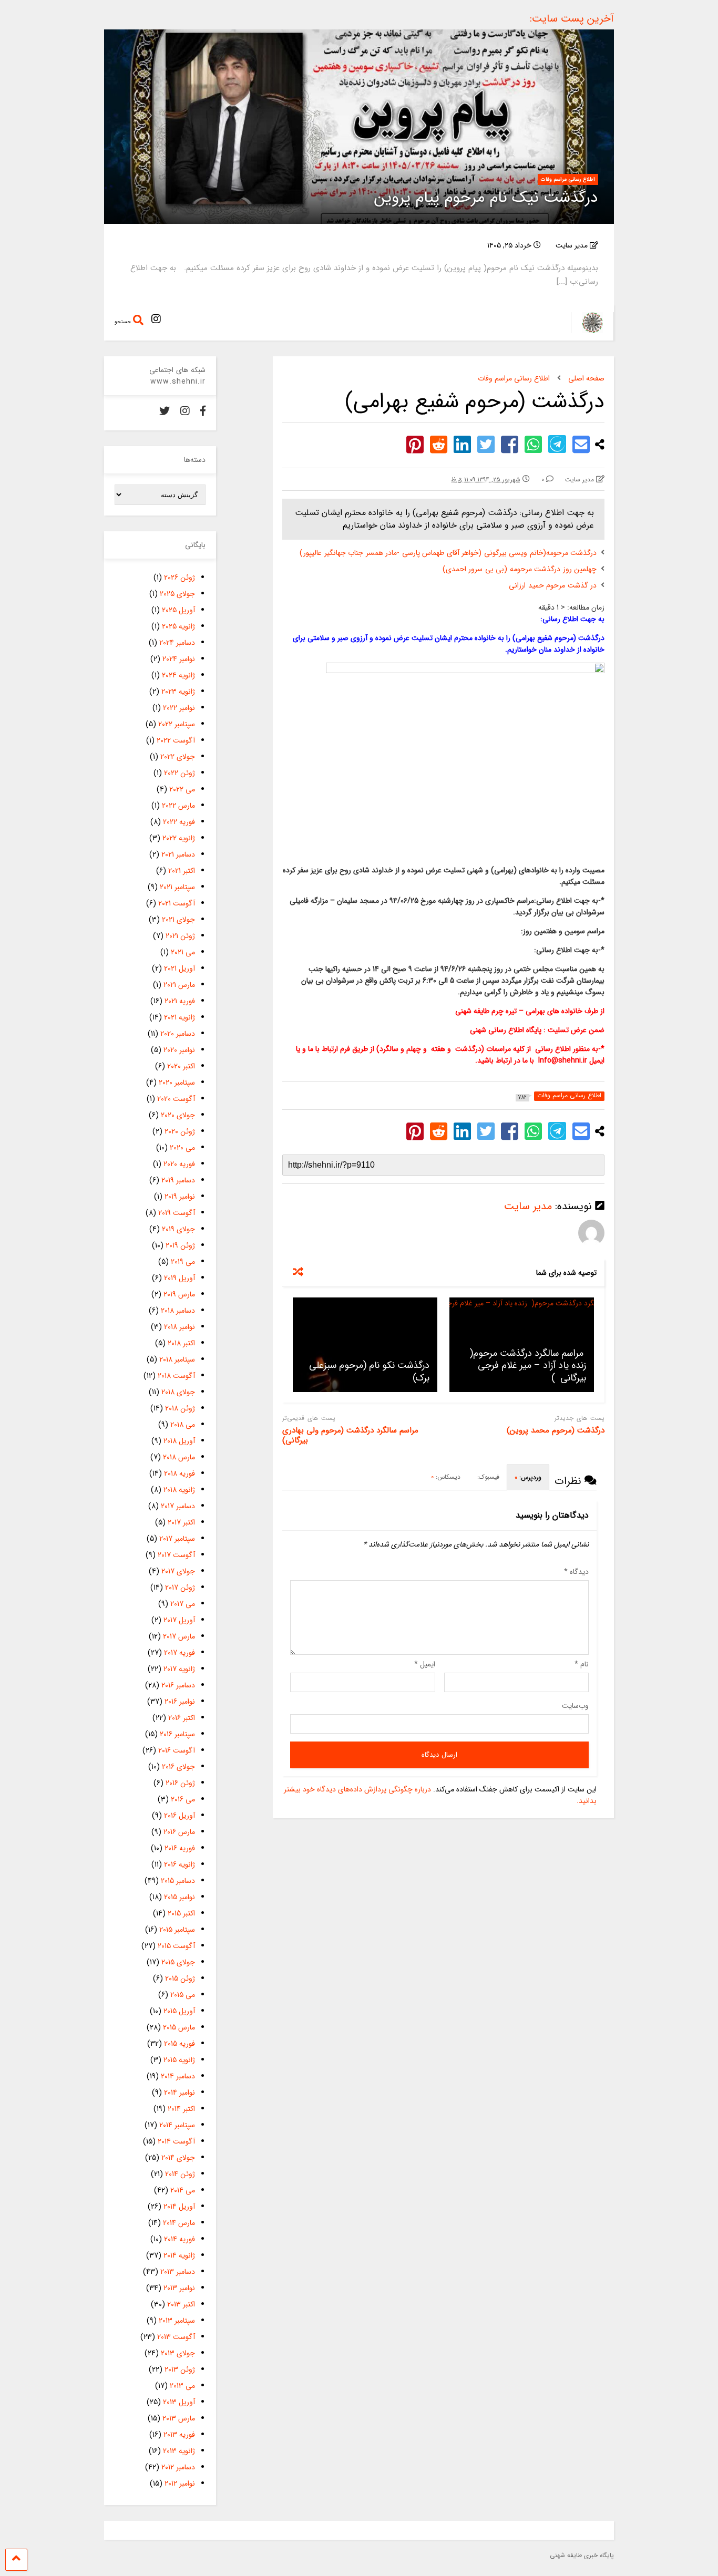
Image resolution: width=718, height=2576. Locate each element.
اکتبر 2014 (181, 2109)
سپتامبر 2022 (177, 724)
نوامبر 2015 (179, 1897)
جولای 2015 (178, 1962)
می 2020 (182, 1148)
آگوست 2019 (177, 1213)
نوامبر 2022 (179, 708)
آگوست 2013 (176, 2337)
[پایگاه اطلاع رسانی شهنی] (587, 330)
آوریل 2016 (179, 1816)
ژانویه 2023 (178, 692)
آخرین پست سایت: (572, 19)
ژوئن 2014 (180, 2174)
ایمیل (425, 1664)
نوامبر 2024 (179, 659)
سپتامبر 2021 (177, 887)
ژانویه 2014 (179, 2255)
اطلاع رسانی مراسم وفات (568, 179)
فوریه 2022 (179, 822)
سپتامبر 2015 (177, 1930)
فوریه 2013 (179, 2435)
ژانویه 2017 (179, 1669)
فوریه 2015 (179, 2044)
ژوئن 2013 (180, 2369)
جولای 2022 (178, 757)
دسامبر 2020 (178, 1034)
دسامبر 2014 (178, 2076)
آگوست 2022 (176, 740)
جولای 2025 (177, 594)
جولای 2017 (178, 1571)
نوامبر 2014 (179, 2093)
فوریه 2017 (179, 1653)
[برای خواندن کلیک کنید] (365, 1345)
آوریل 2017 (179, 1620)
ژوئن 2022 (179, 773)
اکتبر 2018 (181, 1343)
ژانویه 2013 (179, 2451)
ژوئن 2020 (180, 1131)
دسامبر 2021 (178, 854)
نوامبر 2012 (180, 2484)
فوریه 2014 (179, 2239)
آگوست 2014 (176, 2141)
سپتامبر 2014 (177, 2125)
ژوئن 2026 (179, 578)
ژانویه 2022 (179, 838)
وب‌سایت (575, 1706)
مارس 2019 (179, 1294)
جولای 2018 (178, 1392)
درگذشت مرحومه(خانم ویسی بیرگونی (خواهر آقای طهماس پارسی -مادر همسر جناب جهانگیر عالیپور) (448, 553)
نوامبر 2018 (179, 1327)
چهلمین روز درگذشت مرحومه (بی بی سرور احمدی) (520, 569)
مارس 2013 (179, 2418)
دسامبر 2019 (178, 1180)
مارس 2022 (178, 806)
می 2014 (183, 2190)
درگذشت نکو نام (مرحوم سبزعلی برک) (369, 1371)
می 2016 (183, 1799)
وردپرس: (528, 1477)
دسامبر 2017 (178, 1506)
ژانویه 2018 (179, 1490)
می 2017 (183, 1604)
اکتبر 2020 (181, 1066)
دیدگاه (576, 1572)
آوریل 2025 (178, 610)
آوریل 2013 (179, 2402)
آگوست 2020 (176, 1099)
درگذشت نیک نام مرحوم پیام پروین (486, 198)
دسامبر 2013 (178, 2272)
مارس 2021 (179, 985)
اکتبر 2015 (181, 1913)
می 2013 (182, 2386)
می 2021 (183, 952)
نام (582, 1664)
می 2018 (183, 1425)
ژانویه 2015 (179, 2060)
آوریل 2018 (179, 1441)
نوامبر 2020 (179, 1050)
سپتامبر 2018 (177, 1359)
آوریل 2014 (179, 2207)
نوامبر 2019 (180, 1197)
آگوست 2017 (176, 1555)
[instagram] (156, 320)
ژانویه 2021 (179, 1017)
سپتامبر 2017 (177, 1539)
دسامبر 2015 (178, 1881)
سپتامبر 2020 (177, 1083)
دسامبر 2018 (178, 1311)
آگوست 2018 (176, 1376)
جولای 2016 (178, 1767)
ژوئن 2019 (180, 1245)
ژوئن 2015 (180, 1979)
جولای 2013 (178, 2353)
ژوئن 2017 (180, 1588)
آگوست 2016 (177, 1750)
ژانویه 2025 (178, 626)
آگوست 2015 (176, 1946)
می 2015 (183, 1995)
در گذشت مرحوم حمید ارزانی (553, 585)
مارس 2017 (179, 1636)
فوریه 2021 (180, 1001)
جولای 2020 (178, 1115)
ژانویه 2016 (179, 1864)
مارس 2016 (179, 1832)
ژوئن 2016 (180, 1783)
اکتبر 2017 (181, 1522)
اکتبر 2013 (181, 2304)
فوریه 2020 (179, 1164)
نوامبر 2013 (179, 2288)
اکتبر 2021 (182, 871)
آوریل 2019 (179, 1278)
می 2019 (183, 1262)
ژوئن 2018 (180, 1408)
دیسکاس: (446, 1477)
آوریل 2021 (179, 968)
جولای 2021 (178, 920)
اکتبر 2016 (182, 1718)
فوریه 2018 (179, 1474)
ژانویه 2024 (178, 675)
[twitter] (165, 412)
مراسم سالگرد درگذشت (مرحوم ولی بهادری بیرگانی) (350, 1436)
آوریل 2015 (179, 2011)
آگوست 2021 (177, 903)
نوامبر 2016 (180, 1702)
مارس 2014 (179, 2223)
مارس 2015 (179, 2027)
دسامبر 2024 (177, 643)
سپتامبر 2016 (177, 1734)
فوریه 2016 (180, 1848)
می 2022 (182, 789)
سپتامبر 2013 (177, 2321)
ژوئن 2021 (180, 936)
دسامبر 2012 (178, 2467)
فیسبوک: (487, 1477)
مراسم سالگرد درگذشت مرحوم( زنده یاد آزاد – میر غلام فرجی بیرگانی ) (526, 1366)
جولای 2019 (178, 1229)
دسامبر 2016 (178, 1685)
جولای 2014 (178, 2158)
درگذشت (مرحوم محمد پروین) (556, 1431)
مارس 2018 (179, 1457)
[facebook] (203, 412)
